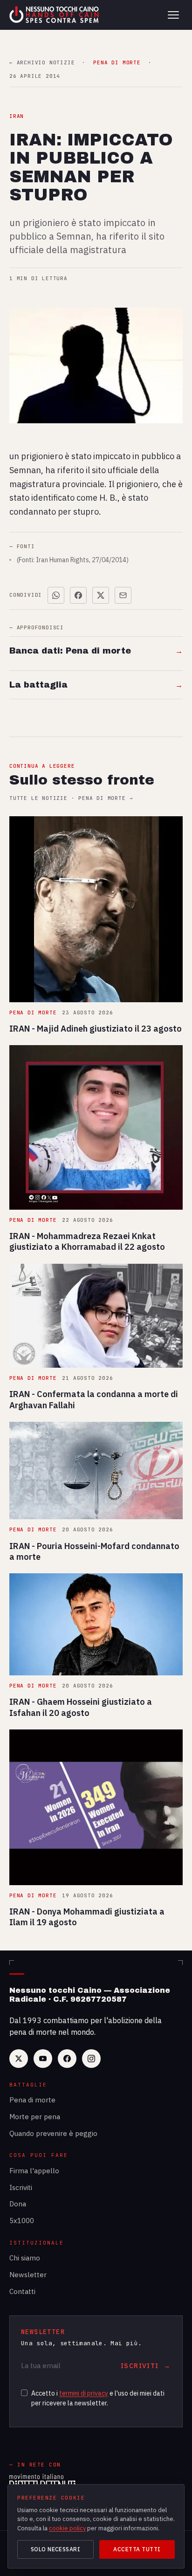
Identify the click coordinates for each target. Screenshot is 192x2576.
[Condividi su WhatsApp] (56, 595)
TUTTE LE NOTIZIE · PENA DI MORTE (71, 798)
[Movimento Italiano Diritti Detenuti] (42, 2482)
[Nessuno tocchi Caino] (55, 15)
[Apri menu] (173, 15)
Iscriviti (21, 2187)
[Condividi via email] (123, 595)
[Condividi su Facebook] (78, 595)
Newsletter (28, 2275)
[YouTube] (43, 2059)
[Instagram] (91, 2059)
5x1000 (22, 2221)
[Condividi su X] (101, 595)
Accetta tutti (137, 2549)
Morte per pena (35, 2117)
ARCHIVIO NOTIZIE (42, 63)
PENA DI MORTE (117, 63)
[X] (19, 2059)
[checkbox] (24, 2393)
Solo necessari (56, 2549)
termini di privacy (84, 2393)
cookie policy (67, 2528)
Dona (18, 2204)
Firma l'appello (34, 2171)
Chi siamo (25, 2258)
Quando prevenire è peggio (53, 2133)
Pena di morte (32, 2100)
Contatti (22, 2291)
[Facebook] (67, 2059)
